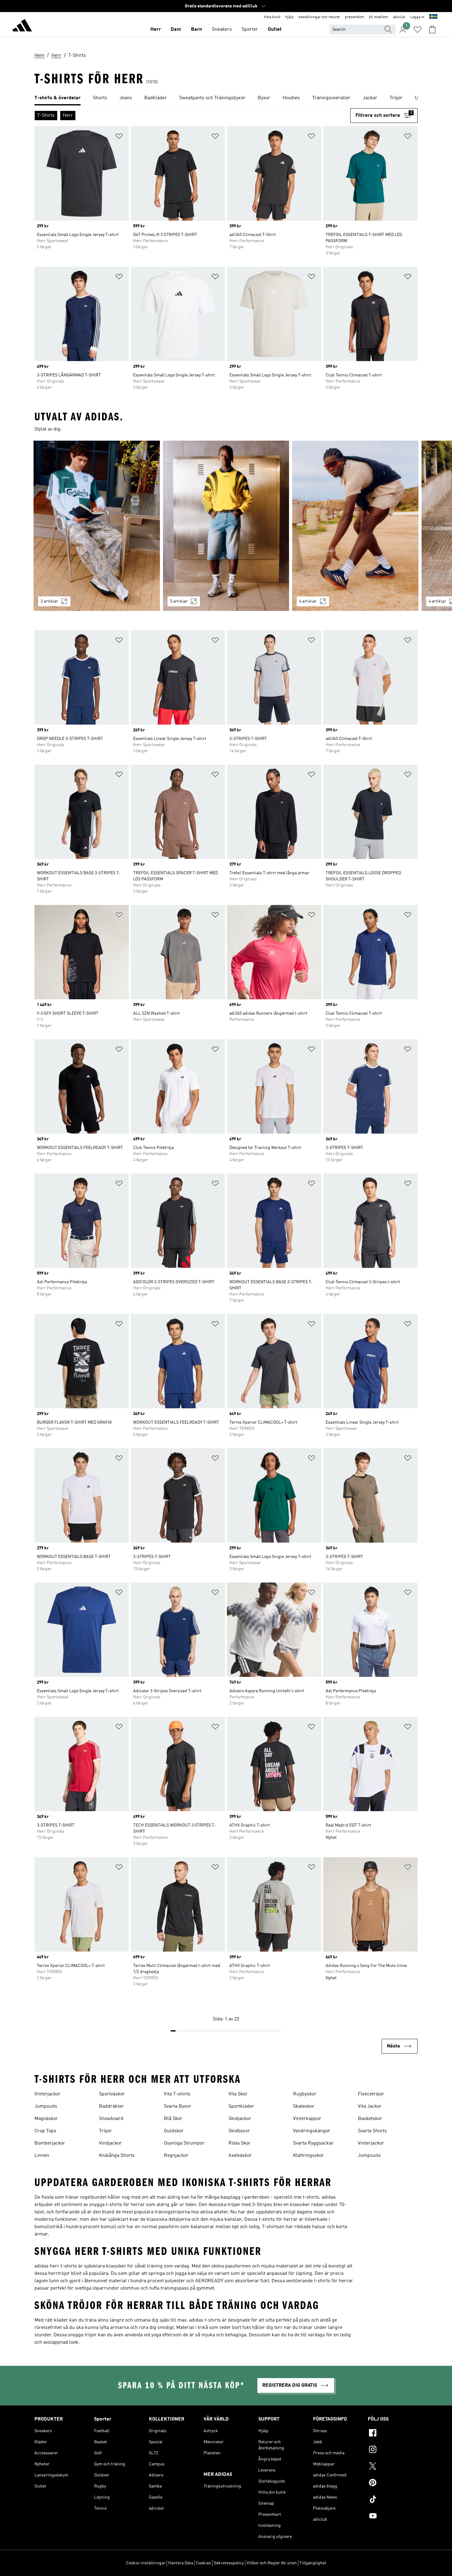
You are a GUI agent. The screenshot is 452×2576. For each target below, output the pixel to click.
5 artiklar (179, 601)
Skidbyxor (239, 2131)
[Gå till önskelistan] (418, 29)
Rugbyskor (305, 2094)
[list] (226, 98)
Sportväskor (112, 2094)
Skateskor (304, 2106)
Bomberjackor (50, 2143)
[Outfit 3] (355, 526)
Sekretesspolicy (229, 2563)
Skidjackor (240, 2119)
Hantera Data (181, 2563)
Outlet (275, 29)
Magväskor (46, 2119)
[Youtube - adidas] (393, 2517)
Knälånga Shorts (117, 2156)
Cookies (203, 2563)
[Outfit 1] (97, 526)
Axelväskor (240, 2156)
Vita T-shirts (177, 2094)
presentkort (355, 17)
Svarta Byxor (178, 2106)
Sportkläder (241, 2106)
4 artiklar (308, 601)
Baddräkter (111, 2106)
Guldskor (174, 2131)
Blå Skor (173, 2119)
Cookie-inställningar (146, 2563)
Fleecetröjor (371, 2094)
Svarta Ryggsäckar (313, 2143)
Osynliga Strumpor (184, 2143)
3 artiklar (49, 601)
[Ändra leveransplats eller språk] (433, 17)
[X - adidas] (393, 2467)
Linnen (42, 2156)
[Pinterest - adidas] (393, 2484)
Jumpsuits (46, 2106)
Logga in (417, 17)
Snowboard (111, 2119)
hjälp (289, 17)
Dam (176, 29)
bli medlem (379, 17)
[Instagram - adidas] (393, 2450)
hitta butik (272, 17)
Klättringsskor (309, 2156)
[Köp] (22, 26)
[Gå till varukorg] (432, 29)
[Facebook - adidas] (393, 2434)
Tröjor (105, 2131)
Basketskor (370, 2119)
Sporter (250, 29)
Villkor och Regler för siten (272, 2563)
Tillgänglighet (313, 2563)
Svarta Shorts (372, 2131)
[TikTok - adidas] (393, 2500)
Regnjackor (176, 2156)
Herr (156, 29)
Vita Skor (238, 2094)
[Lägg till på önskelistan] (119, 137)
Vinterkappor (307, 2119)
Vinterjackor (48, 2094)
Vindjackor (110, 2143)
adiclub (399, 17)
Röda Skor (240, 2143)
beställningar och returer (319, 17)
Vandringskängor (312, 2131)
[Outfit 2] (226, 526)
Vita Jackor (370, 2106)
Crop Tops (45, 2131)
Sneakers (222, 29)
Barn (196, 29)
